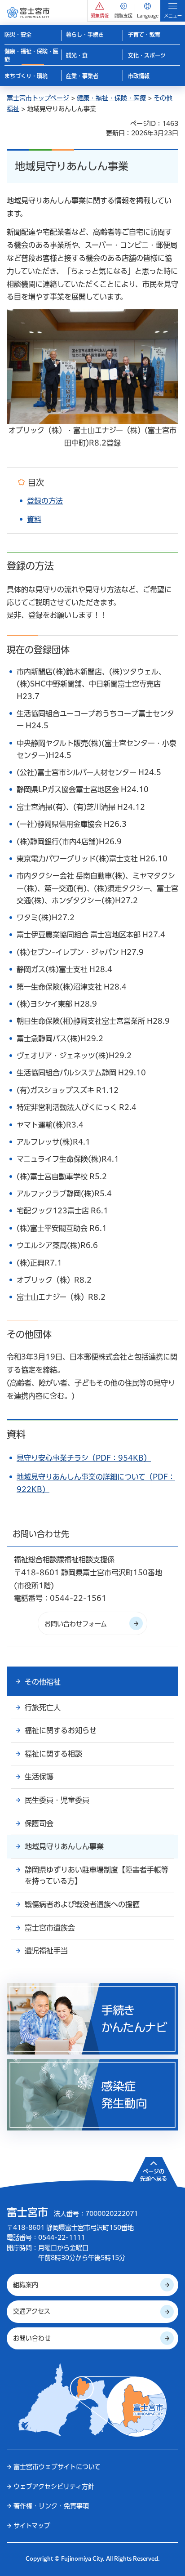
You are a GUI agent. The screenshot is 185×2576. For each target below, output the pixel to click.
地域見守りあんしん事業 (64, 1846)
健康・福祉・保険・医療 (111, 98)
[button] (100, 11)
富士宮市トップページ (38, 98)
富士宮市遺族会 (50, 1928)
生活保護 (39, 1777)
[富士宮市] (28, 12)
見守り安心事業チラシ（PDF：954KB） (84, 1458)
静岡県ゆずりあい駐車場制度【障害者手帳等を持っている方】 (97, 1876)
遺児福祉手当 (46, 1951)
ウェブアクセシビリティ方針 (54, 2487)
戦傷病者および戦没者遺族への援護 (82, 1904)
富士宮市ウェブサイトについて (57, 2467)
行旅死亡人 (43, 1707)
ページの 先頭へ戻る (154, 2175)
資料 (34, 519)
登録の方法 (45, 501)
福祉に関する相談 (53, 1754)
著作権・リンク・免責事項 (51, 2506)
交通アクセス (32, 2311)
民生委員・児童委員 (57, 1800)
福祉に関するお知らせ (61, 1730)
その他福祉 (43, 1682)
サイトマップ (32, 2526)
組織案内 (26, 2285)
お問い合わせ (32, 2338)
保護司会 (39, 1823)
